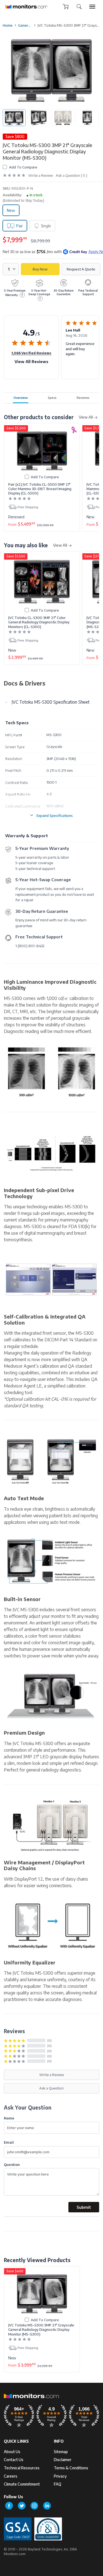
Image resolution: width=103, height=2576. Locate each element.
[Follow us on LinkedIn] (47, 2506)
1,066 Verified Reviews (31, 353)
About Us (12, 2452)
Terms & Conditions (71, 2468)
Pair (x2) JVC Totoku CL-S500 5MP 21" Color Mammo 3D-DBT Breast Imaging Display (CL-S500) (40, 489)
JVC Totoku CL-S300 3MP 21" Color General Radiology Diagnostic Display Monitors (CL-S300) (39, 622)
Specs (52, 397)
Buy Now (40, 269)
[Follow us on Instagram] (34, 2506)
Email (9, 2142)
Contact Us (14, 2460)
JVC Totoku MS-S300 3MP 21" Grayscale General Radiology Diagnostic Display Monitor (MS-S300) (41, 2330)
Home (8, 25)
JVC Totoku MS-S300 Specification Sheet (51, 702)
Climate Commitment (22, 2484)
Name (9, 2118)
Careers (11, 2476)
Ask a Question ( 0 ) (72, 175)
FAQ (58, 2484)
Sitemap (61, 2452)
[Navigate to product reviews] (14, 175)
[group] (92, 7)
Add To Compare (23, 167)
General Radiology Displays (25, 25)
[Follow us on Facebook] (9, 2506)
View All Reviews (31, 362)
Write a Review (41, 175)
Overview (21, 397)
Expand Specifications (55, 815)
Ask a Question (51, 2088)
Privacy (60, 2476)
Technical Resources (22, 2468)
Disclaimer (63, 2460)
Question (12, 2164)
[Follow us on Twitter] (22, 2506)
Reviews (83, 397)
